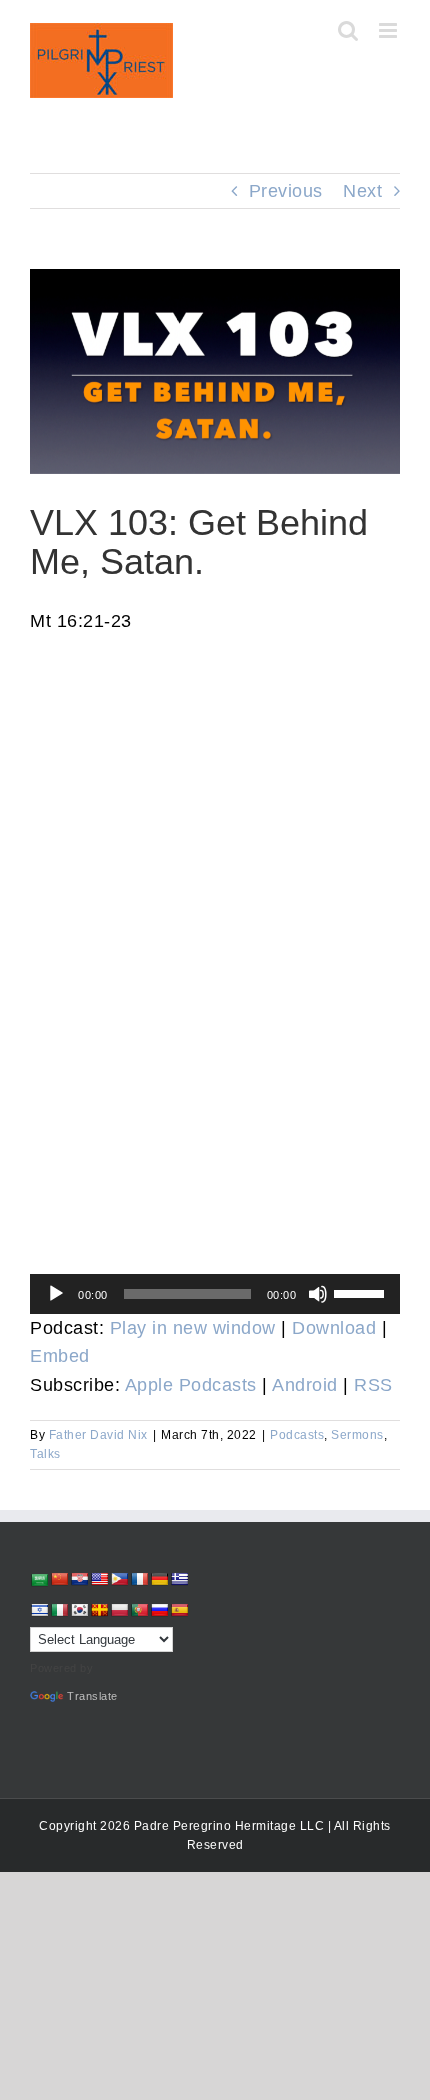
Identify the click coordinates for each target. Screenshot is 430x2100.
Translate (92, 1696)
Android (305, 1385)
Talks (45, 1454)
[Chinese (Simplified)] (59, 1579)
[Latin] (99, 1610)
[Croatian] (79, 1579)
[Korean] (79, 1610)
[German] (159, 1579)
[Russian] (159, 1610)
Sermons (357, 1435)
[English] (99, 1579)
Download (334, 1328)
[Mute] (318, 1294)
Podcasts (297, 1435)
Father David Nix (98, 1435)
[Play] (56, 1294)
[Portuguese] (139, 1610)
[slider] (362, 1292)
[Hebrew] (39, 1610)
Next (362, 191)
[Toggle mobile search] (348, 30)
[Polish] (119, 1610)
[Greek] (179, 1579)
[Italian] (59, 1610)
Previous (286, 191)
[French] (139, 1579)
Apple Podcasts (191, 1385)
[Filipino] (119, 1579)
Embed (60, 1356)
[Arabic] (39, 1579)
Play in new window (193, 1328)
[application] (215, 1294)
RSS (373, 1385)
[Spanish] (179, 1610)
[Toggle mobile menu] (390, 30)
